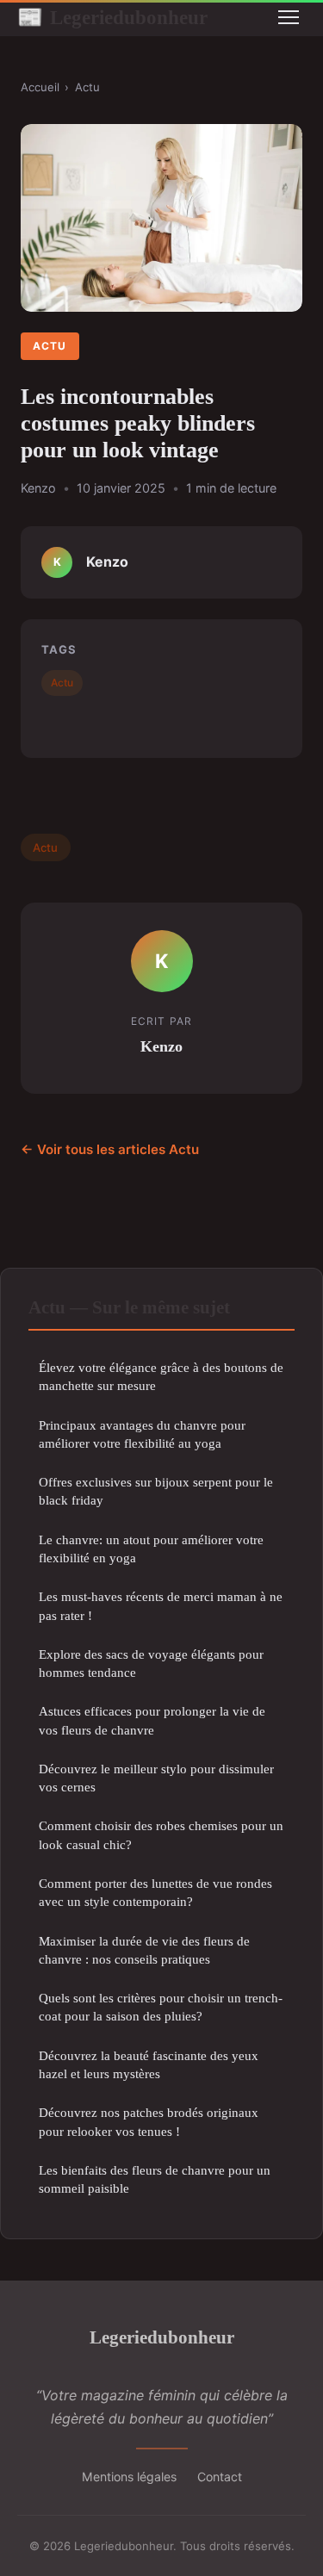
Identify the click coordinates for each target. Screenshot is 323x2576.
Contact (220, 2477)
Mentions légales (129, 2477)
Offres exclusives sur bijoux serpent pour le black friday (156, 1491)
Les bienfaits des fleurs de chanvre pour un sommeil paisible (155, 2179)
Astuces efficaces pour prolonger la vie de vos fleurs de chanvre (152, 1720)
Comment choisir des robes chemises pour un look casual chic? (161, 1834)
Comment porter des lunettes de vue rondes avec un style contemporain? (155, 1892)
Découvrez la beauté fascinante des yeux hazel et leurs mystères (149, 2064)
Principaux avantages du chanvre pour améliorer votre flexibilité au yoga (142, 1434)
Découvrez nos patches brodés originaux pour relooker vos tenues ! (149, 2121)
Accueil (40, 87)
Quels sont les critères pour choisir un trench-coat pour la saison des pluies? (161, 2007)
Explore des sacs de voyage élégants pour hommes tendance (151, 1663)
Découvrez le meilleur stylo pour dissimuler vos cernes (156, 1778)
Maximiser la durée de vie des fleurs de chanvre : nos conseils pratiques (144, 1950)
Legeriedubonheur (112, 17)
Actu (87, 87)
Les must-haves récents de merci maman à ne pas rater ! (161, 1605)
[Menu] (289, 17)
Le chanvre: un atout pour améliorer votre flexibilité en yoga (151, 1549)
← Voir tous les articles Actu (110, 1149)
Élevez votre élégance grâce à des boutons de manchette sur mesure (161, 1376)
